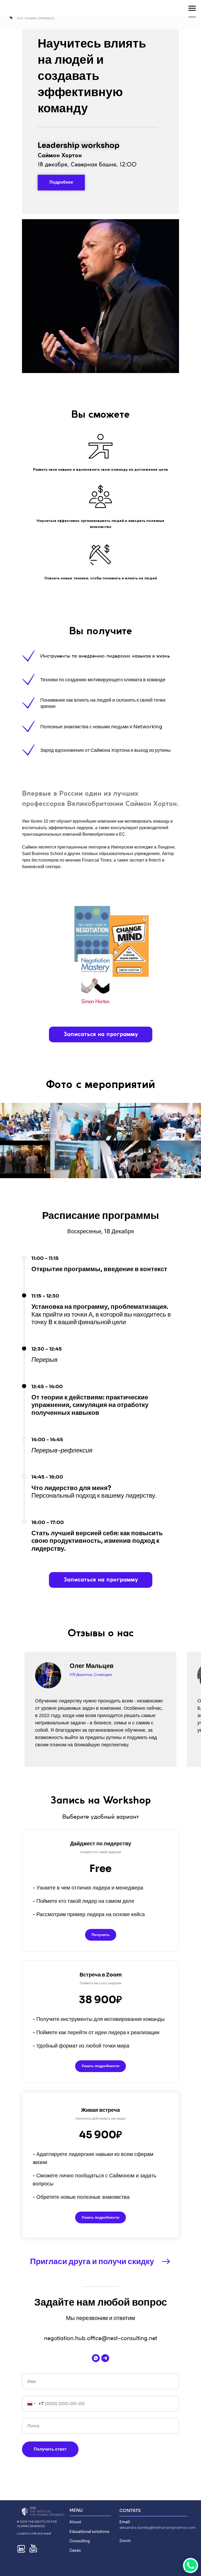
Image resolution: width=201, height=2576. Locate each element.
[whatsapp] (96, 2358)
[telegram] (105, 2358)
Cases (75, 2550)
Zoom (125, 2541)
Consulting (80, 2541)
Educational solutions (89, 2532)
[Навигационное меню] (192, 8)
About (75, 2522)
